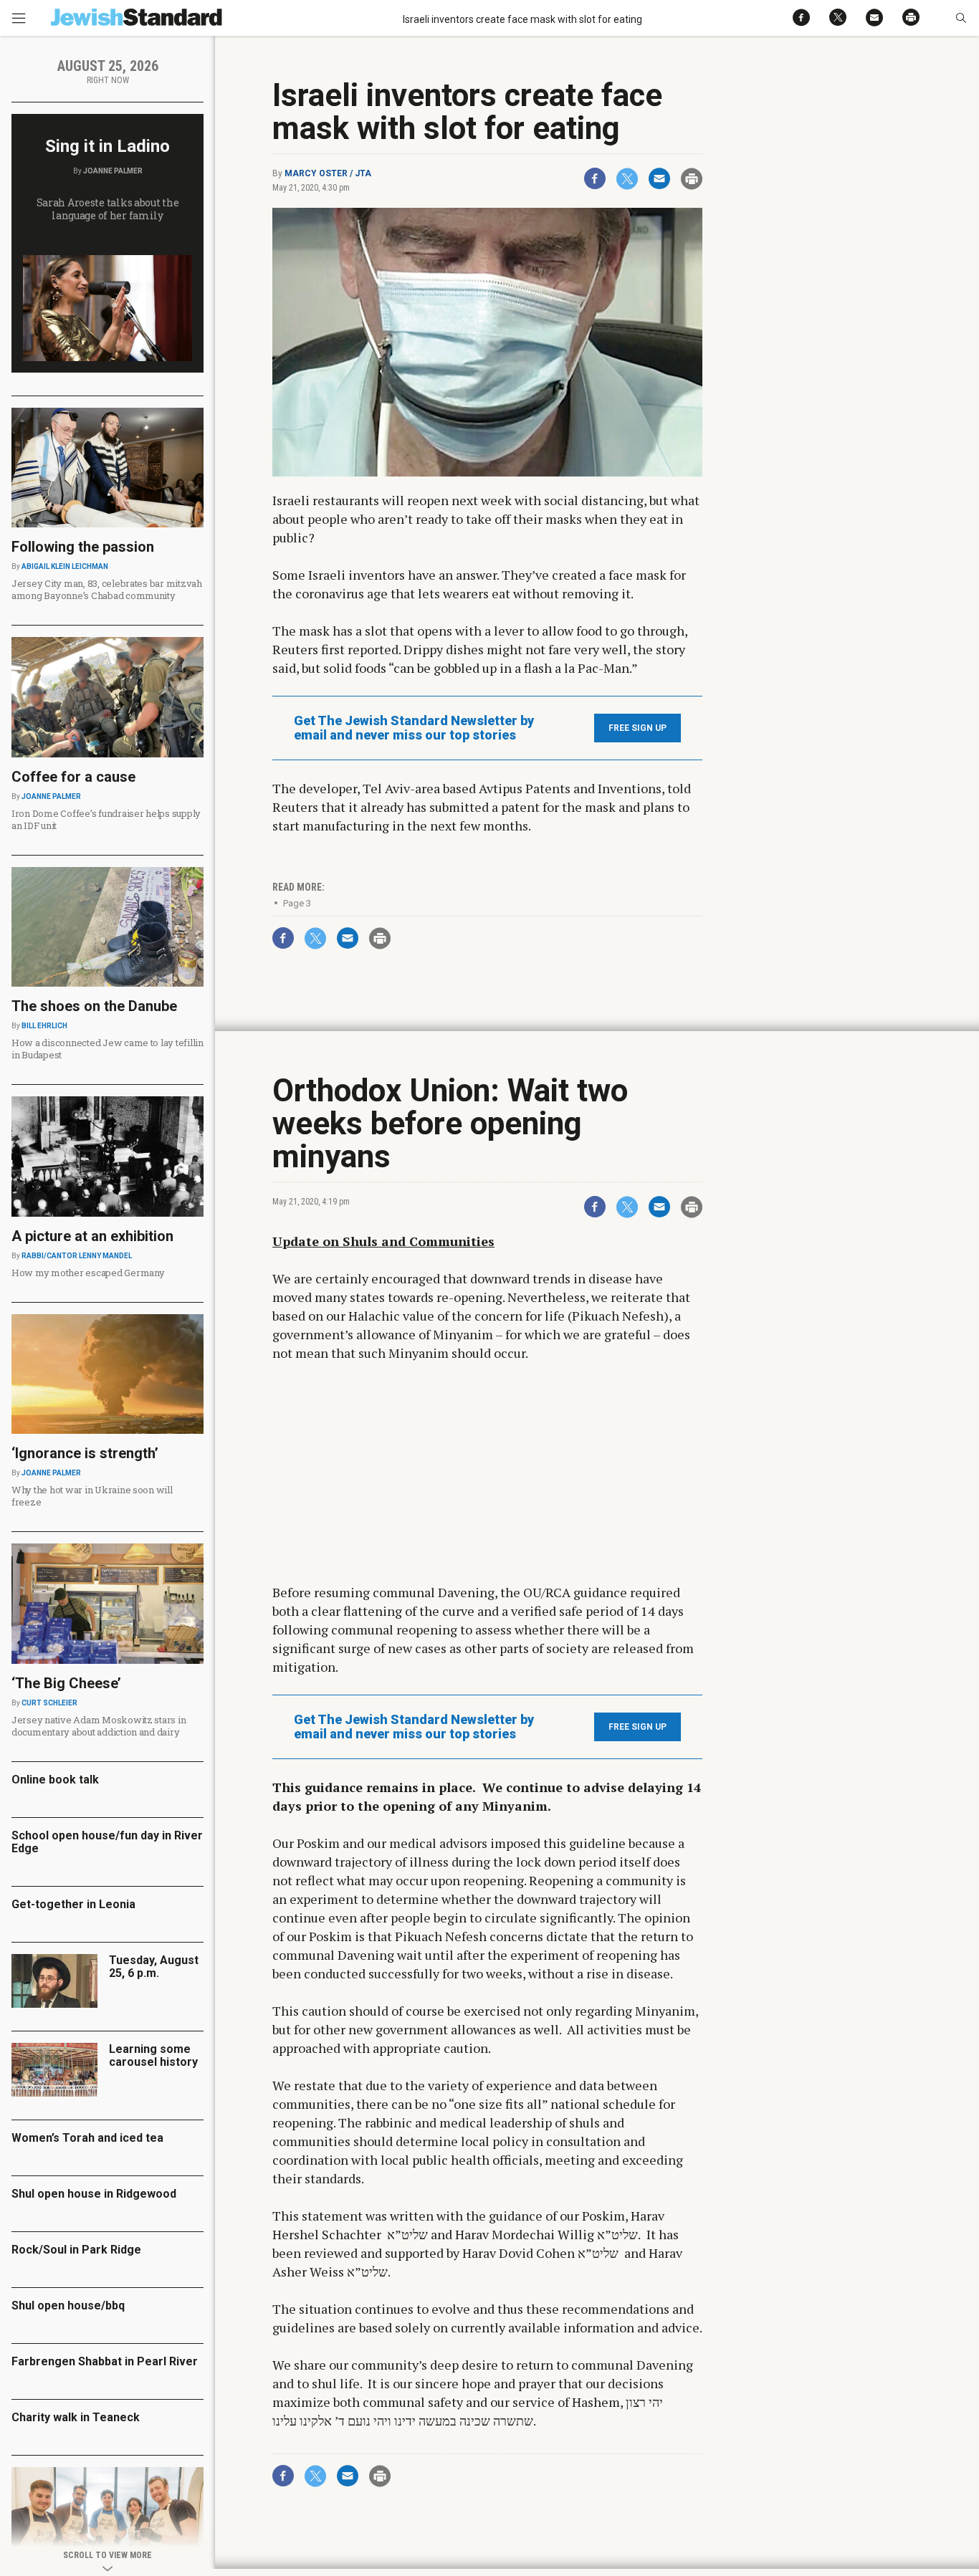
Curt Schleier (49, 1703)
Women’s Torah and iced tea (87, 2138)
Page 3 (297, 903)
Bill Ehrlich (44, 1026)
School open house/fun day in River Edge (107, 1842)
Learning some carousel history (153, 2055)
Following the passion (83, 547)
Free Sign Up (637, 728)
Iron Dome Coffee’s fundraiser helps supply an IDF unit (106, 819)
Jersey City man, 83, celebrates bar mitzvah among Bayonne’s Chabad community (107, 589)
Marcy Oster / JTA (328, 173)
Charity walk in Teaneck (76, 2417)
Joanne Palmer (113, 171)
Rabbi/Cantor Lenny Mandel (77, 1256)
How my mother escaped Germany (88, 1273)
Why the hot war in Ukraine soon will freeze (92, 1496)
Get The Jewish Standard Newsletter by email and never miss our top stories (414, 728)
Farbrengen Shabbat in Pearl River (105, 2361)
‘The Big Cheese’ (66, 1683)
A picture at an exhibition (92, 1236)
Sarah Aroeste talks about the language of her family (108, 209)
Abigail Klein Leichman (65, 566)
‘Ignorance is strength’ (85, 1453)
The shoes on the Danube (94, 1006)
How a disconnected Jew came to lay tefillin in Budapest (108, 1049)
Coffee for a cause (73, 777)
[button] (961, 18)
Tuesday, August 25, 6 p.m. (154, 1967)
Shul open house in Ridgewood (94, 2194)
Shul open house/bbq (68, 2306)
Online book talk (55, 1780)
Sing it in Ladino (108, 146)
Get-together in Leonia (73, 1904)
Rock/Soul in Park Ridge (76, 2250)
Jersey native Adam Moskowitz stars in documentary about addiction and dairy (99, 1726)
